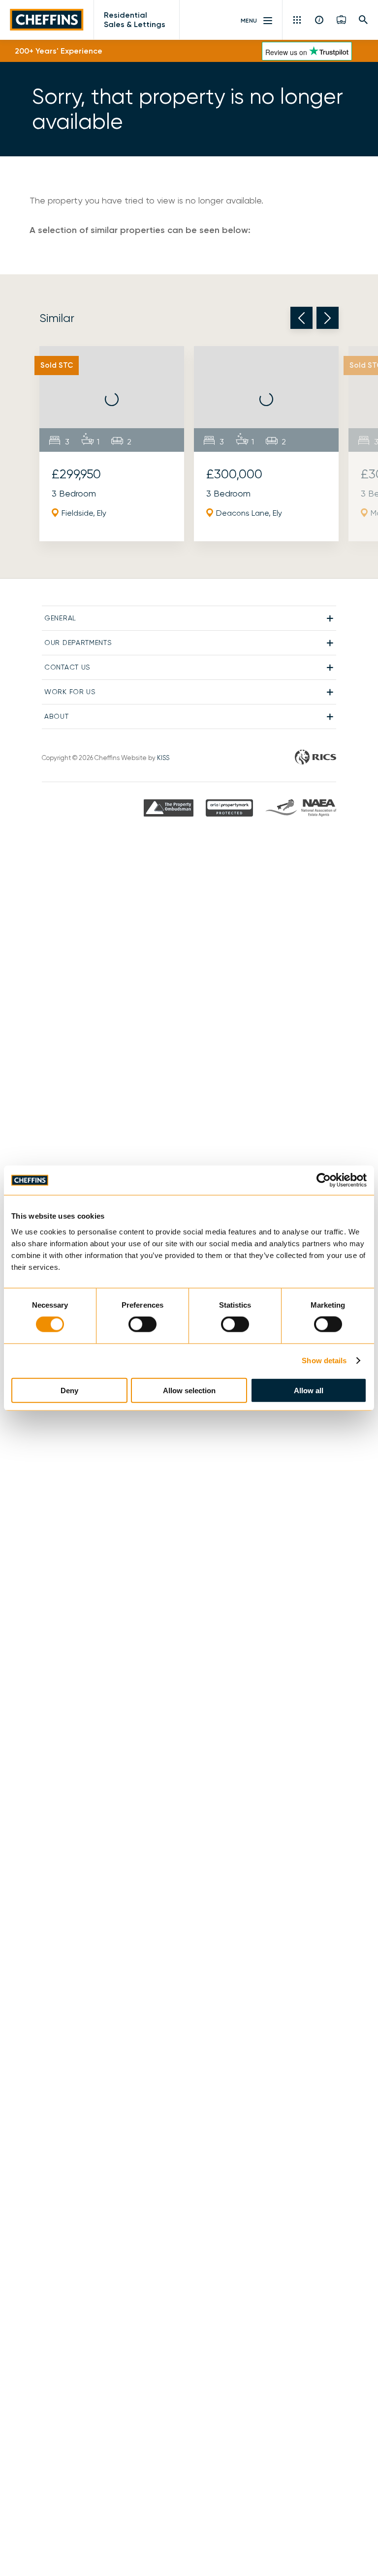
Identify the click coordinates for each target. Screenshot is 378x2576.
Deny (69, 1390)
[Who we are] (320, 20)
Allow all (309, 1390)
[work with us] (341, 20)
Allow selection (189, 1390)
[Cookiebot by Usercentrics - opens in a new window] (324, 1180)
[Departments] (298, 20)
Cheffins (47, 20)
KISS (163, 758)
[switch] (142, 1324)
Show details (324, 1361)
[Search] (363, 20)
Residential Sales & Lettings (135, 20)
